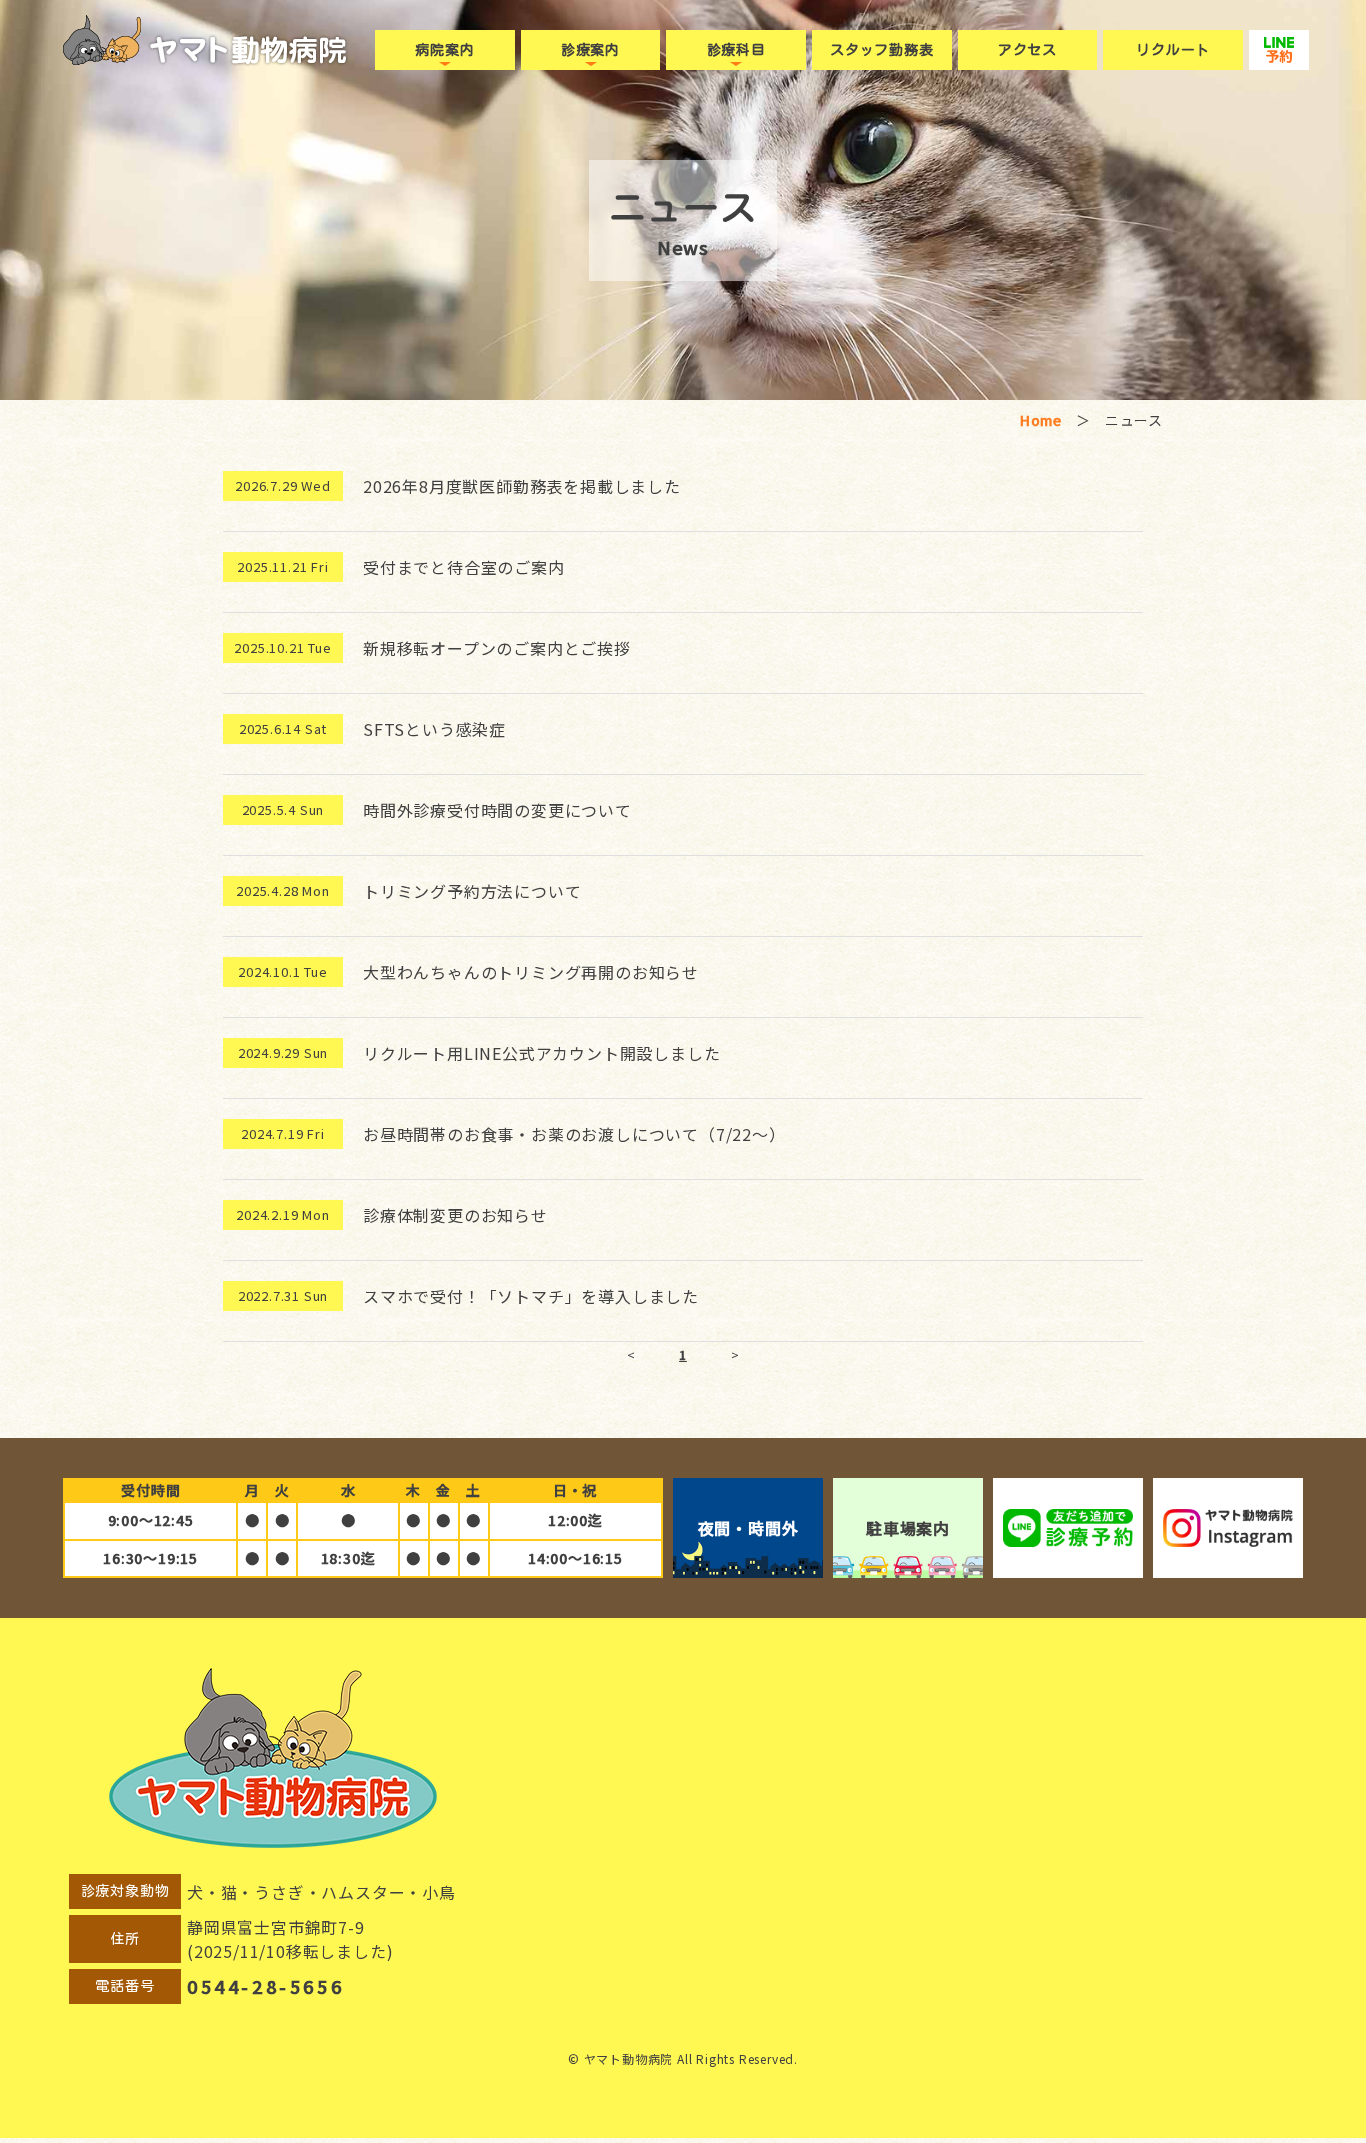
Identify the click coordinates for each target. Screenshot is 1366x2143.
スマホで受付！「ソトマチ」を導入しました (531, 1296)
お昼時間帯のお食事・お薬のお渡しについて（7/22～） (574, 1134)
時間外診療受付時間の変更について (497, 810)
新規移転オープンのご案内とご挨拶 (497, 648)
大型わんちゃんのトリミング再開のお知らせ (531, 972)
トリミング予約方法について (472, 891)
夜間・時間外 (748, 1528)
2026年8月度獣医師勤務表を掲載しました (522, 486)
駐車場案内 (908, 1528)
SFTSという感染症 (434, 729)
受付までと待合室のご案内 (464, 567)
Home (1041, 420)
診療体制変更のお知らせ (455, 1215)
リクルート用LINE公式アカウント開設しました (541, 1053)
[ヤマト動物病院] (248, 50)
